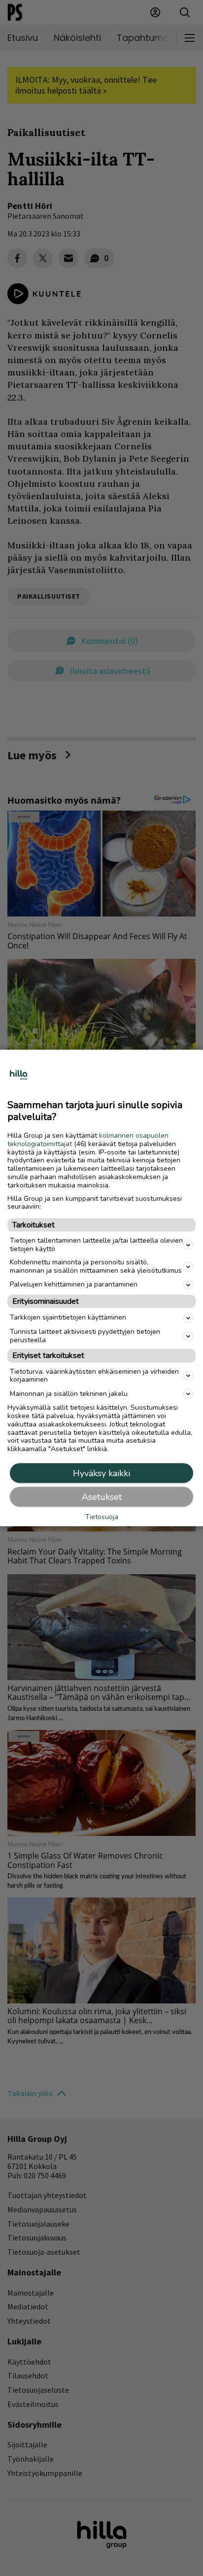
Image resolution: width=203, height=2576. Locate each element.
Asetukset (102, 1496)
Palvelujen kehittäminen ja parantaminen (74, 1284)
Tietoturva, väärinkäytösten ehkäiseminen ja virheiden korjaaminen (94, 1375)
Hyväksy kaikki (101, 1473)
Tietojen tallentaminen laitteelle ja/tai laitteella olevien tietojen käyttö (96, 1245)
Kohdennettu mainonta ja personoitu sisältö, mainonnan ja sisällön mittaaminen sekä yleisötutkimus (96, 1266)
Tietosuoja (102, 1517)
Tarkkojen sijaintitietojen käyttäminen (68, 1317)
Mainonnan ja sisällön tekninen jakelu (69, 1393)
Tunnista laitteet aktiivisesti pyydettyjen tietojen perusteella (85, 1335)
